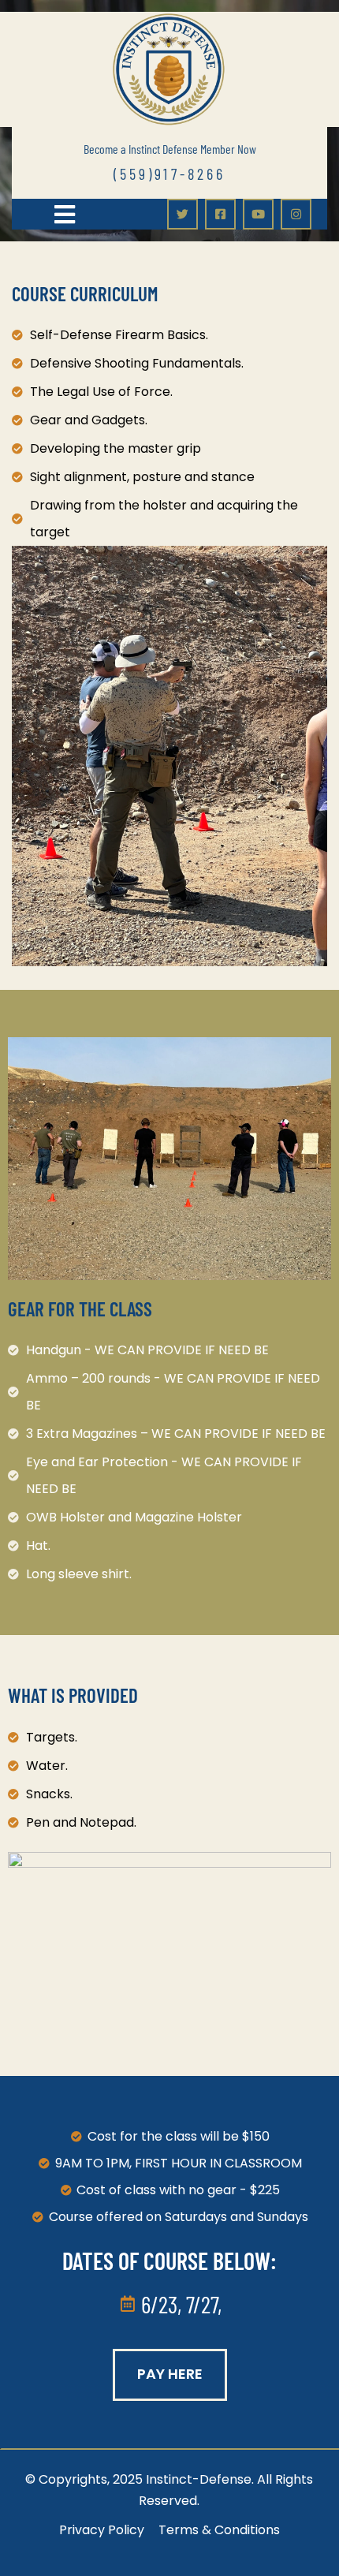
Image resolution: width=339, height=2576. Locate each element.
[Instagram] (296, 214)
